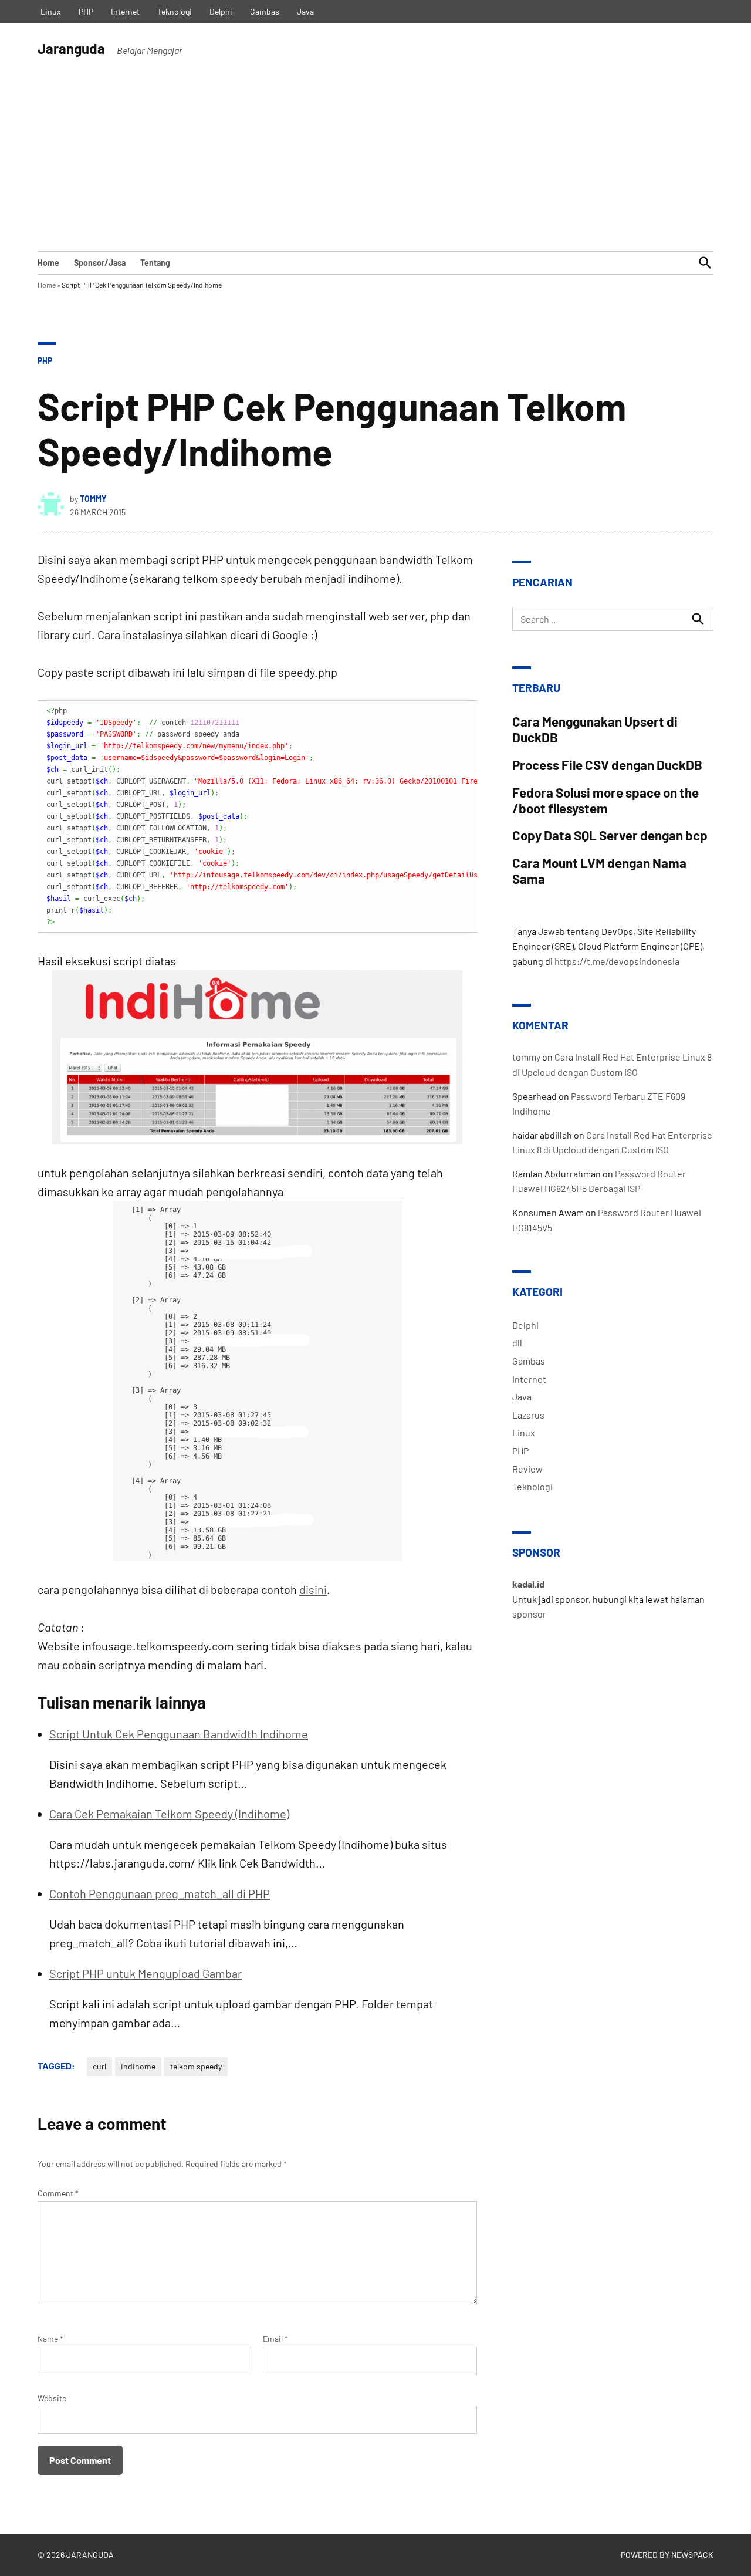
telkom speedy (196, 2066)
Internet (125, 11)
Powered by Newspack (667, 2555)
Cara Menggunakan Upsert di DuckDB (595, 729)
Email (275, 2339)
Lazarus (528, 1415)
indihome (138, 2066)
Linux (51, 11)
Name (50, 2339)
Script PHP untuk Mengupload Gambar (146, 1973)
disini (313, 1589)
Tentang (155, 263)
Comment (58, 2193)
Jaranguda (71, 48)
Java (305, 11)
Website (52, 2398)
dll (517, 1343)
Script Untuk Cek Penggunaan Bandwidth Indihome (179, 1734)
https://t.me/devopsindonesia (617, 961)
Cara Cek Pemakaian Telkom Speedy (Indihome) (169, 1814)
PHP (86, 11)
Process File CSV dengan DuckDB (607, 765)
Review (527, 1469)
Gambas (265, 11)
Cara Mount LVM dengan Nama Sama (599, 871)
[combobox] (613, 619)
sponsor (529, 1614)
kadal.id (528, 1584)
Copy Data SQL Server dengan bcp (610, 835)
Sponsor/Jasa (100, 263)
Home (48, 263)
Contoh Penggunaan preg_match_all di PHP (160, 1893)
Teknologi (175, 11)
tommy (93, 499)
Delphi (221, 11)
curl (99, 2066)
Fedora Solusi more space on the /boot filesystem (605, 800)
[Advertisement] (375, 163)
